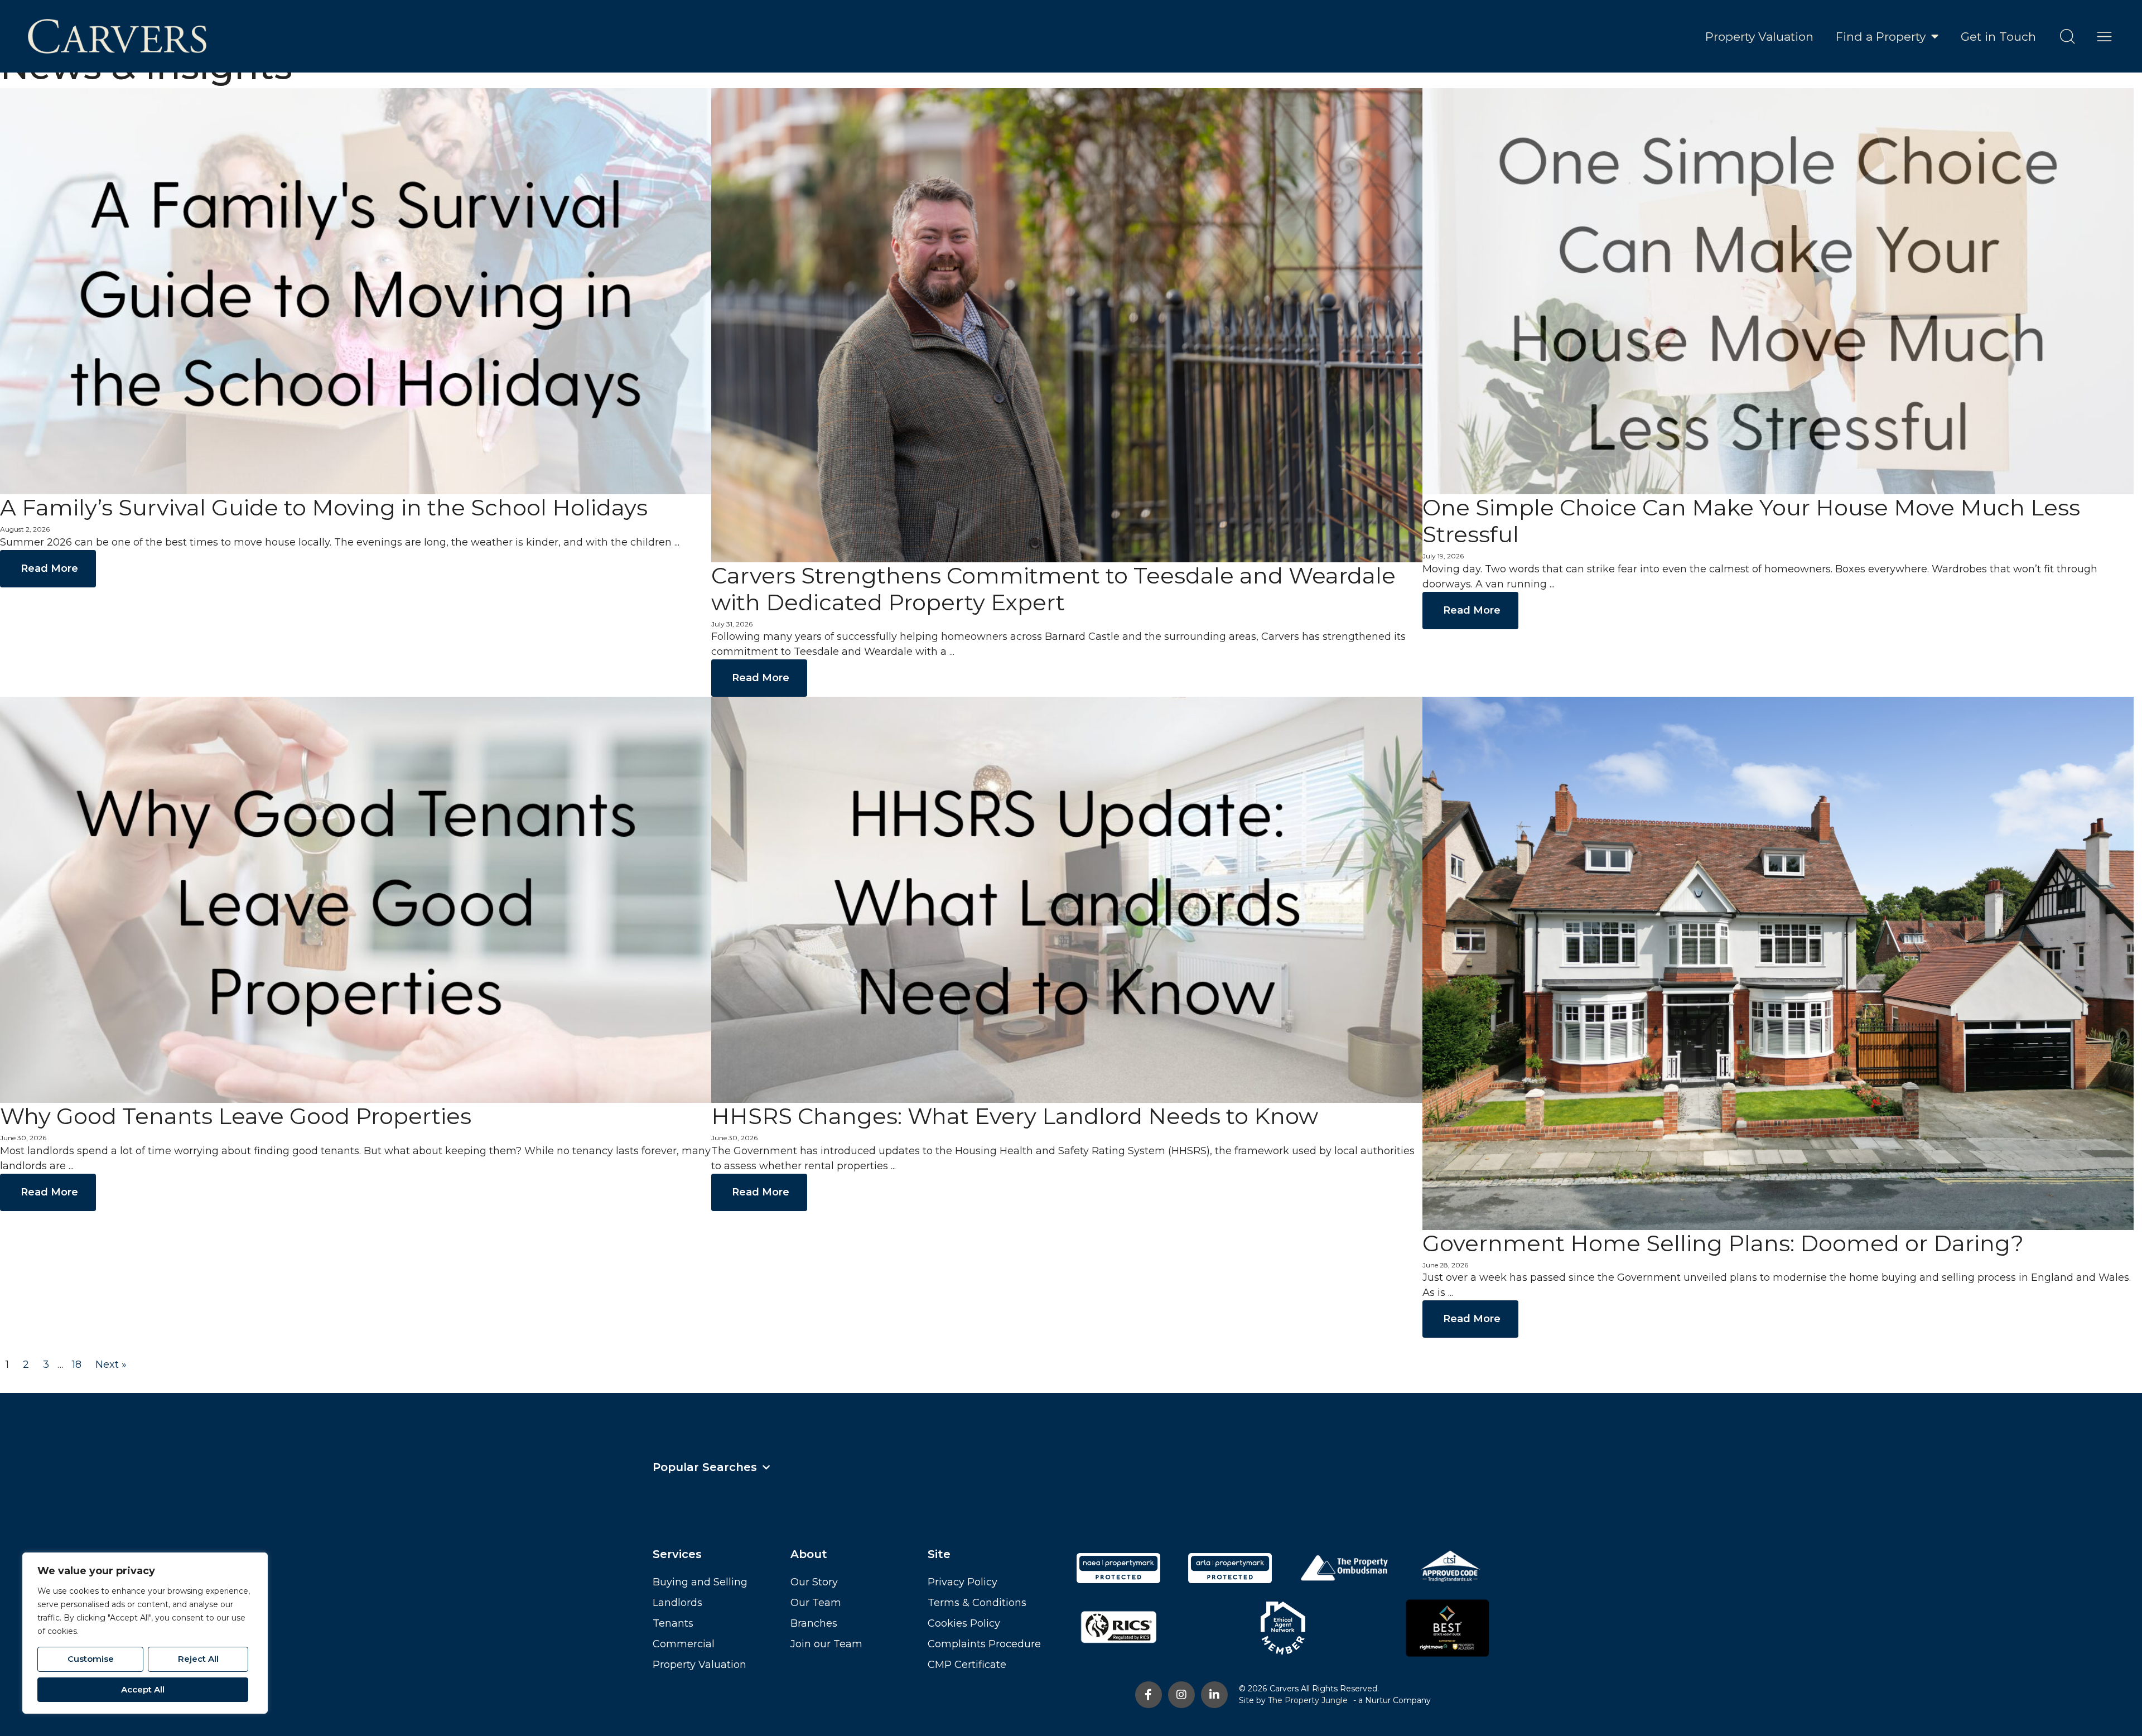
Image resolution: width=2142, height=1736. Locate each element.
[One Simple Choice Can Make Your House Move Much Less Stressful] (1778, 291)
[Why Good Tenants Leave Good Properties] (356, 899)
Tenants (673, 1623)
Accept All (143, 1689)
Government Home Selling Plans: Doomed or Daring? (1723, 1243)
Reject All (198, 1659)
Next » (111, 1364)
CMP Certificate (967, 1665)
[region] (145, 1633)
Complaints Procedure (984, 1644)
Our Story (814, 1582)
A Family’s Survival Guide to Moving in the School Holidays (324, 507)
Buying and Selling (700, 1582)
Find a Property (1881, 37)
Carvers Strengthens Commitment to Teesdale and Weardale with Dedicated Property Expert (1053, 589)
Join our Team (826, 1644)
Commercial (684, 1644)
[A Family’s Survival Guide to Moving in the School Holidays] (356, 291)
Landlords (677, 1603)
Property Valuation (1759, 37)
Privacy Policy (963, 1582)
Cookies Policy (964, 1623)
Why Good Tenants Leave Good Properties (236, 1116)
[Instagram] (1181, 1695)
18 (77, 1364)
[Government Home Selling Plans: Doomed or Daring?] (1778, 963)
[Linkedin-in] (1214, 1695)
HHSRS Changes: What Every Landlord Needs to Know (1015, 1116)
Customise (91, 1659)
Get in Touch (1998, 37)
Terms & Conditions (977, 1603)
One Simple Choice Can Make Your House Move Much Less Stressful (1751, 521)
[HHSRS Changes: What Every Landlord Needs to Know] (1067, 899)
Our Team (816, 1603)
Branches (814, 1623)
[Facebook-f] (1149, 1695)
